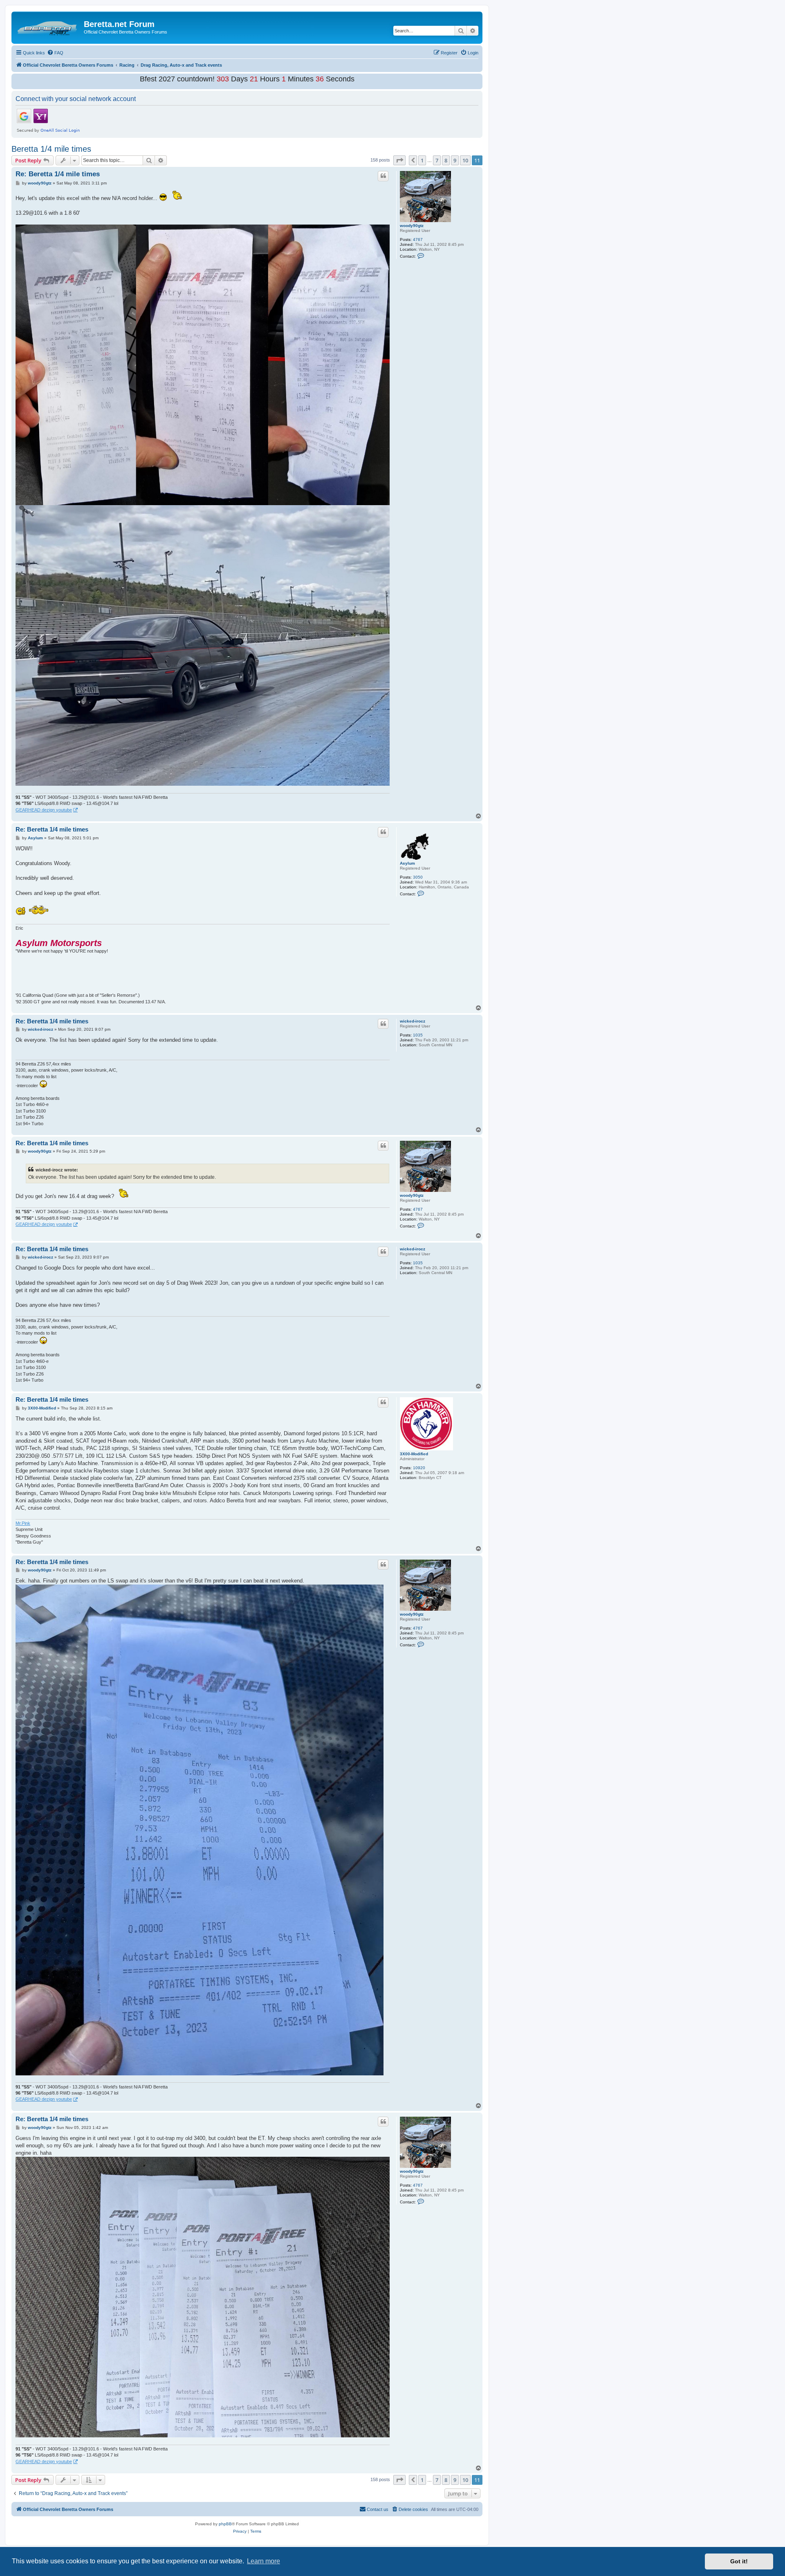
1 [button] (422, 160)
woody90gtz (412, 226)
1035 (418, 1035)
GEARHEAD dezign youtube (44, 810)
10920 (419, 1468)
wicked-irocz (413, 1021)
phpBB (225, 2524)
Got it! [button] (739, 2561)
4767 (418, 239)
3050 (418, 877)
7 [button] (437, 160)
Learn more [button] (264, 2561)
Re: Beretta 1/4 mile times (58, 174)
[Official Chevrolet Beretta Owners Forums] (49, 27)
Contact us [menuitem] (378, 2509)
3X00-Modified (414, 1454)
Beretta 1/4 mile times (51, 149)
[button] (399, 160)
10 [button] (465, 160)
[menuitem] (55, 53)
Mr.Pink (23, 1523)
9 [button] (455, 160)
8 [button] (446, 160)
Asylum (407, 863)
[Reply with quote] (383, 176)
